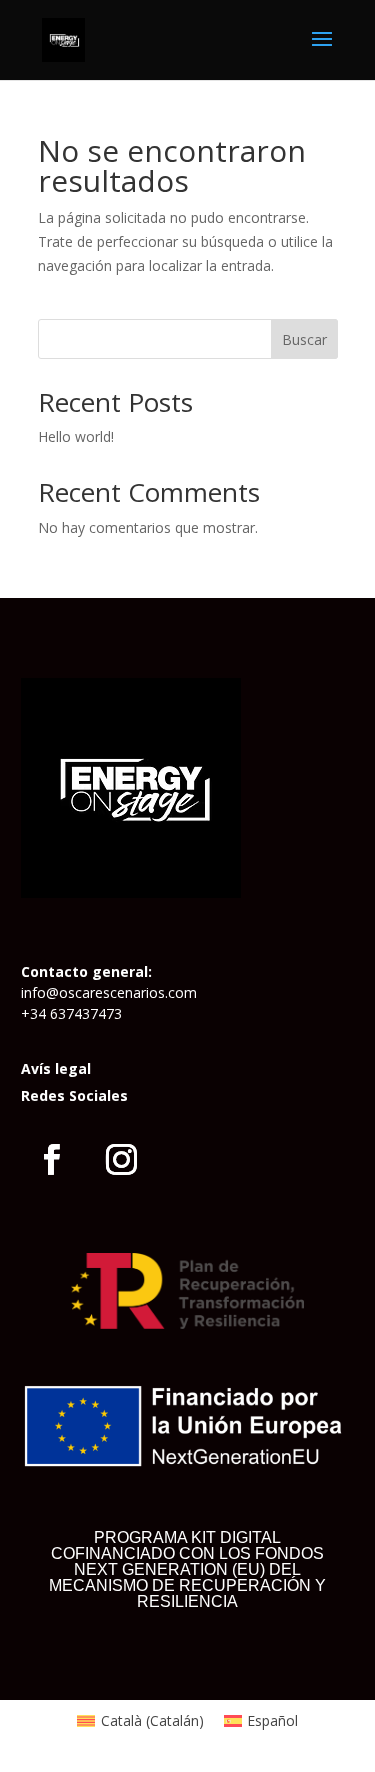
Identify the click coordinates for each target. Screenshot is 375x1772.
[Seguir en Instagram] (122, 1160)
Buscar (304, 339)
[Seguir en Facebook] (52, 1160)
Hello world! (76, 436)
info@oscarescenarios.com (109, 992)
